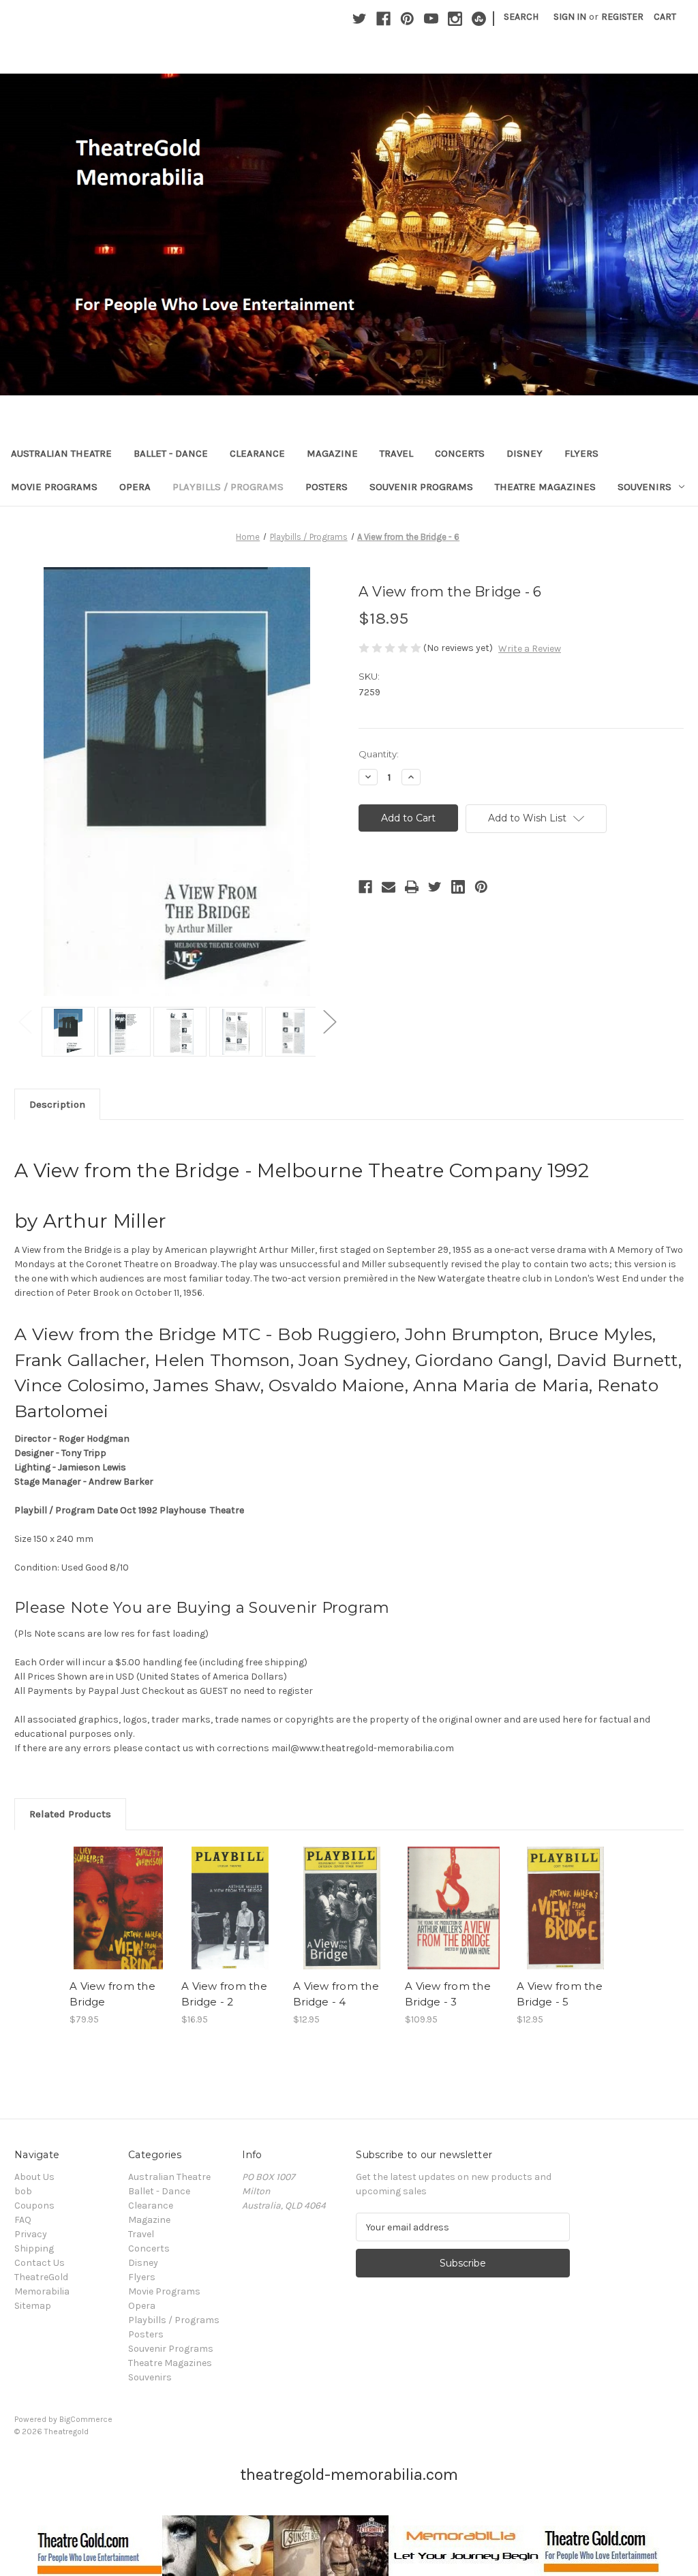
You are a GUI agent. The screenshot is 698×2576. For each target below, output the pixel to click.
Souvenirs (644, 487)
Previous (25, 1021)
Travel (396, 453)
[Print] (412, 887)
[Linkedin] (458, 887)
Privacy (31, 2234)
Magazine (332, 453)
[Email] (389, 887)
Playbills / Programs (228, 487)
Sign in (570, 17)
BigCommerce (86, 2419)
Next (329, 1021)
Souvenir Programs (421, 487)
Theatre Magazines (545, 487)
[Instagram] (455, 19)
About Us (34, 2177)
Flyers (581, 453)
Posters (327, 487)
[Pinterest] (407, 19)
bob (23, 2191)
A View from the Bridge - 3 (448, 1994)
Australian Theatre (61, 453)
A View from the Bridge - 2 (224, 1994)
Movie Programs (54, 487)
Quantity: (379, 754)
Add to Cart (118, 1920)
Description (57, 1104)
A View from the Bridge (112, 1994)
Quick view (117, 1896)
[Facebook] (383, 19)
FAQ (23, 2220)
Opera (135, 487)
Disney (525, 453)
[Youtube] (431, 19)
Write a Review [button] (530, 649)
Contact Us (40, 2263)
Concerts (460, 453)
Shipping (34, 2248)
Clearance (257, 453)
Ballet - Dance (171, 453)
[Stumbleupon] (479, 19)
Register (622, 17)
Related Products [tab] (70, 1814)
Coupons (34, 2206)
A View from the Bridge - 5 (560, 1994)
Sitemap (33, 2306)
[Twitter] (360, 19)
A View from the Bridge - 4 (336, 1994)
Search (521, 17)
